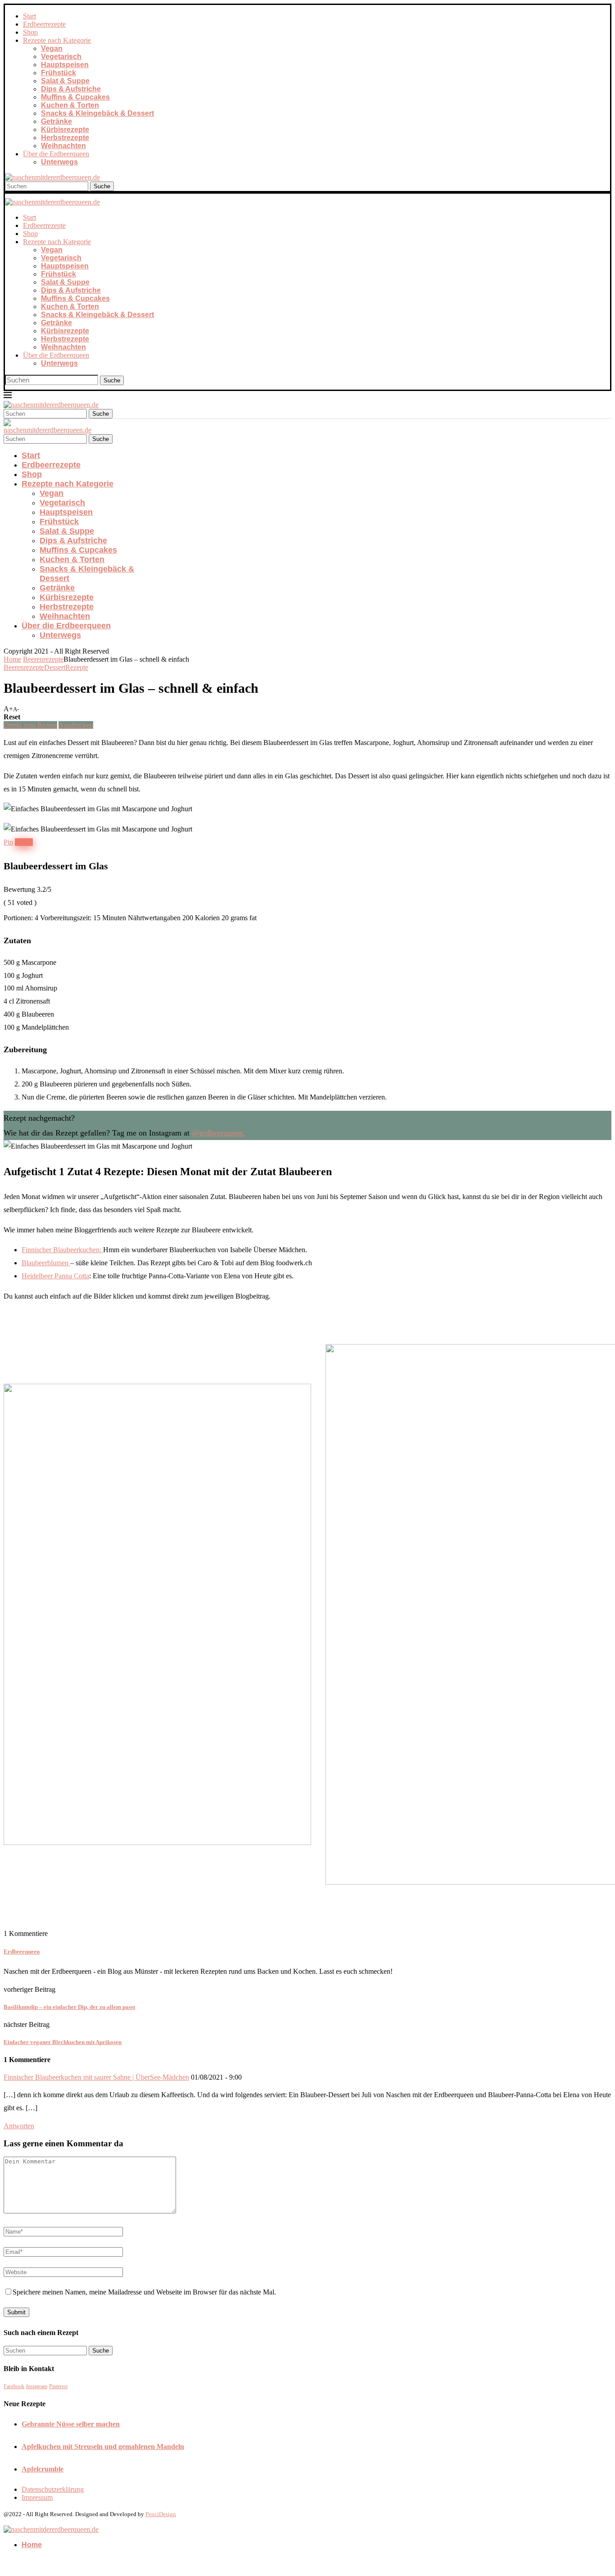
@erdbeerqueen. (219, 1133)
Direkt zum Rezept (30, 725)
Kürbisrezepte (65, 129)
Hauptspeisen (65, 65)
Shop (30, 32)
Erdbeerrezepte (44, 24)
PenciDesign (161, 2514)
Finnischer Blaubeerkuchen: (62, 1250)
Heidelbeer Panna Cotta (55, 1276)
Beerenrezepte (43, 659)
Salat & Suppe (65, 81)
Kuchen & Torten (70, 105)
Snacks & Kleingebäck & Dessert (97, 113)
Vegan (52, 48)
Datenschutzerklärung (53, 2489)
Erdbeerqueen (22, 1951)
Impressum (37, 2497)
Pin (8, 842)
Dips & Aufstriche (71, 89)
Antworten (19, 2126)
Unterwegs (59, 162)
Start (29, 16)
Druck (24, 842)
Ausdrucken (76, 725)
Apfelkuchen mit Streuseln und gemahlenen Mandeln (103, 2447)
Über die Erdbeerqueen (56, 154)
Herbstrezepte (65, 138)
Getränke (57, 121)
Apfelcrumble (43, 2469)
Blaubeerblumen (46, 1263)
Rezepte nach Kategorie (57, 40)
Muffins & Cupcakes (75, 97)
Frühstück (59, 73)
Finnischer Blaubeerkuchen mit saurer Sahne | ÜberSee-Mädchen (96, 2077)
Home (12, 659)
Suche (102, 186)
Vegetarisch (61, 57)
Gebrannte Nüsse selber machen (71, 2424)
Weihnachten (63, 146)
